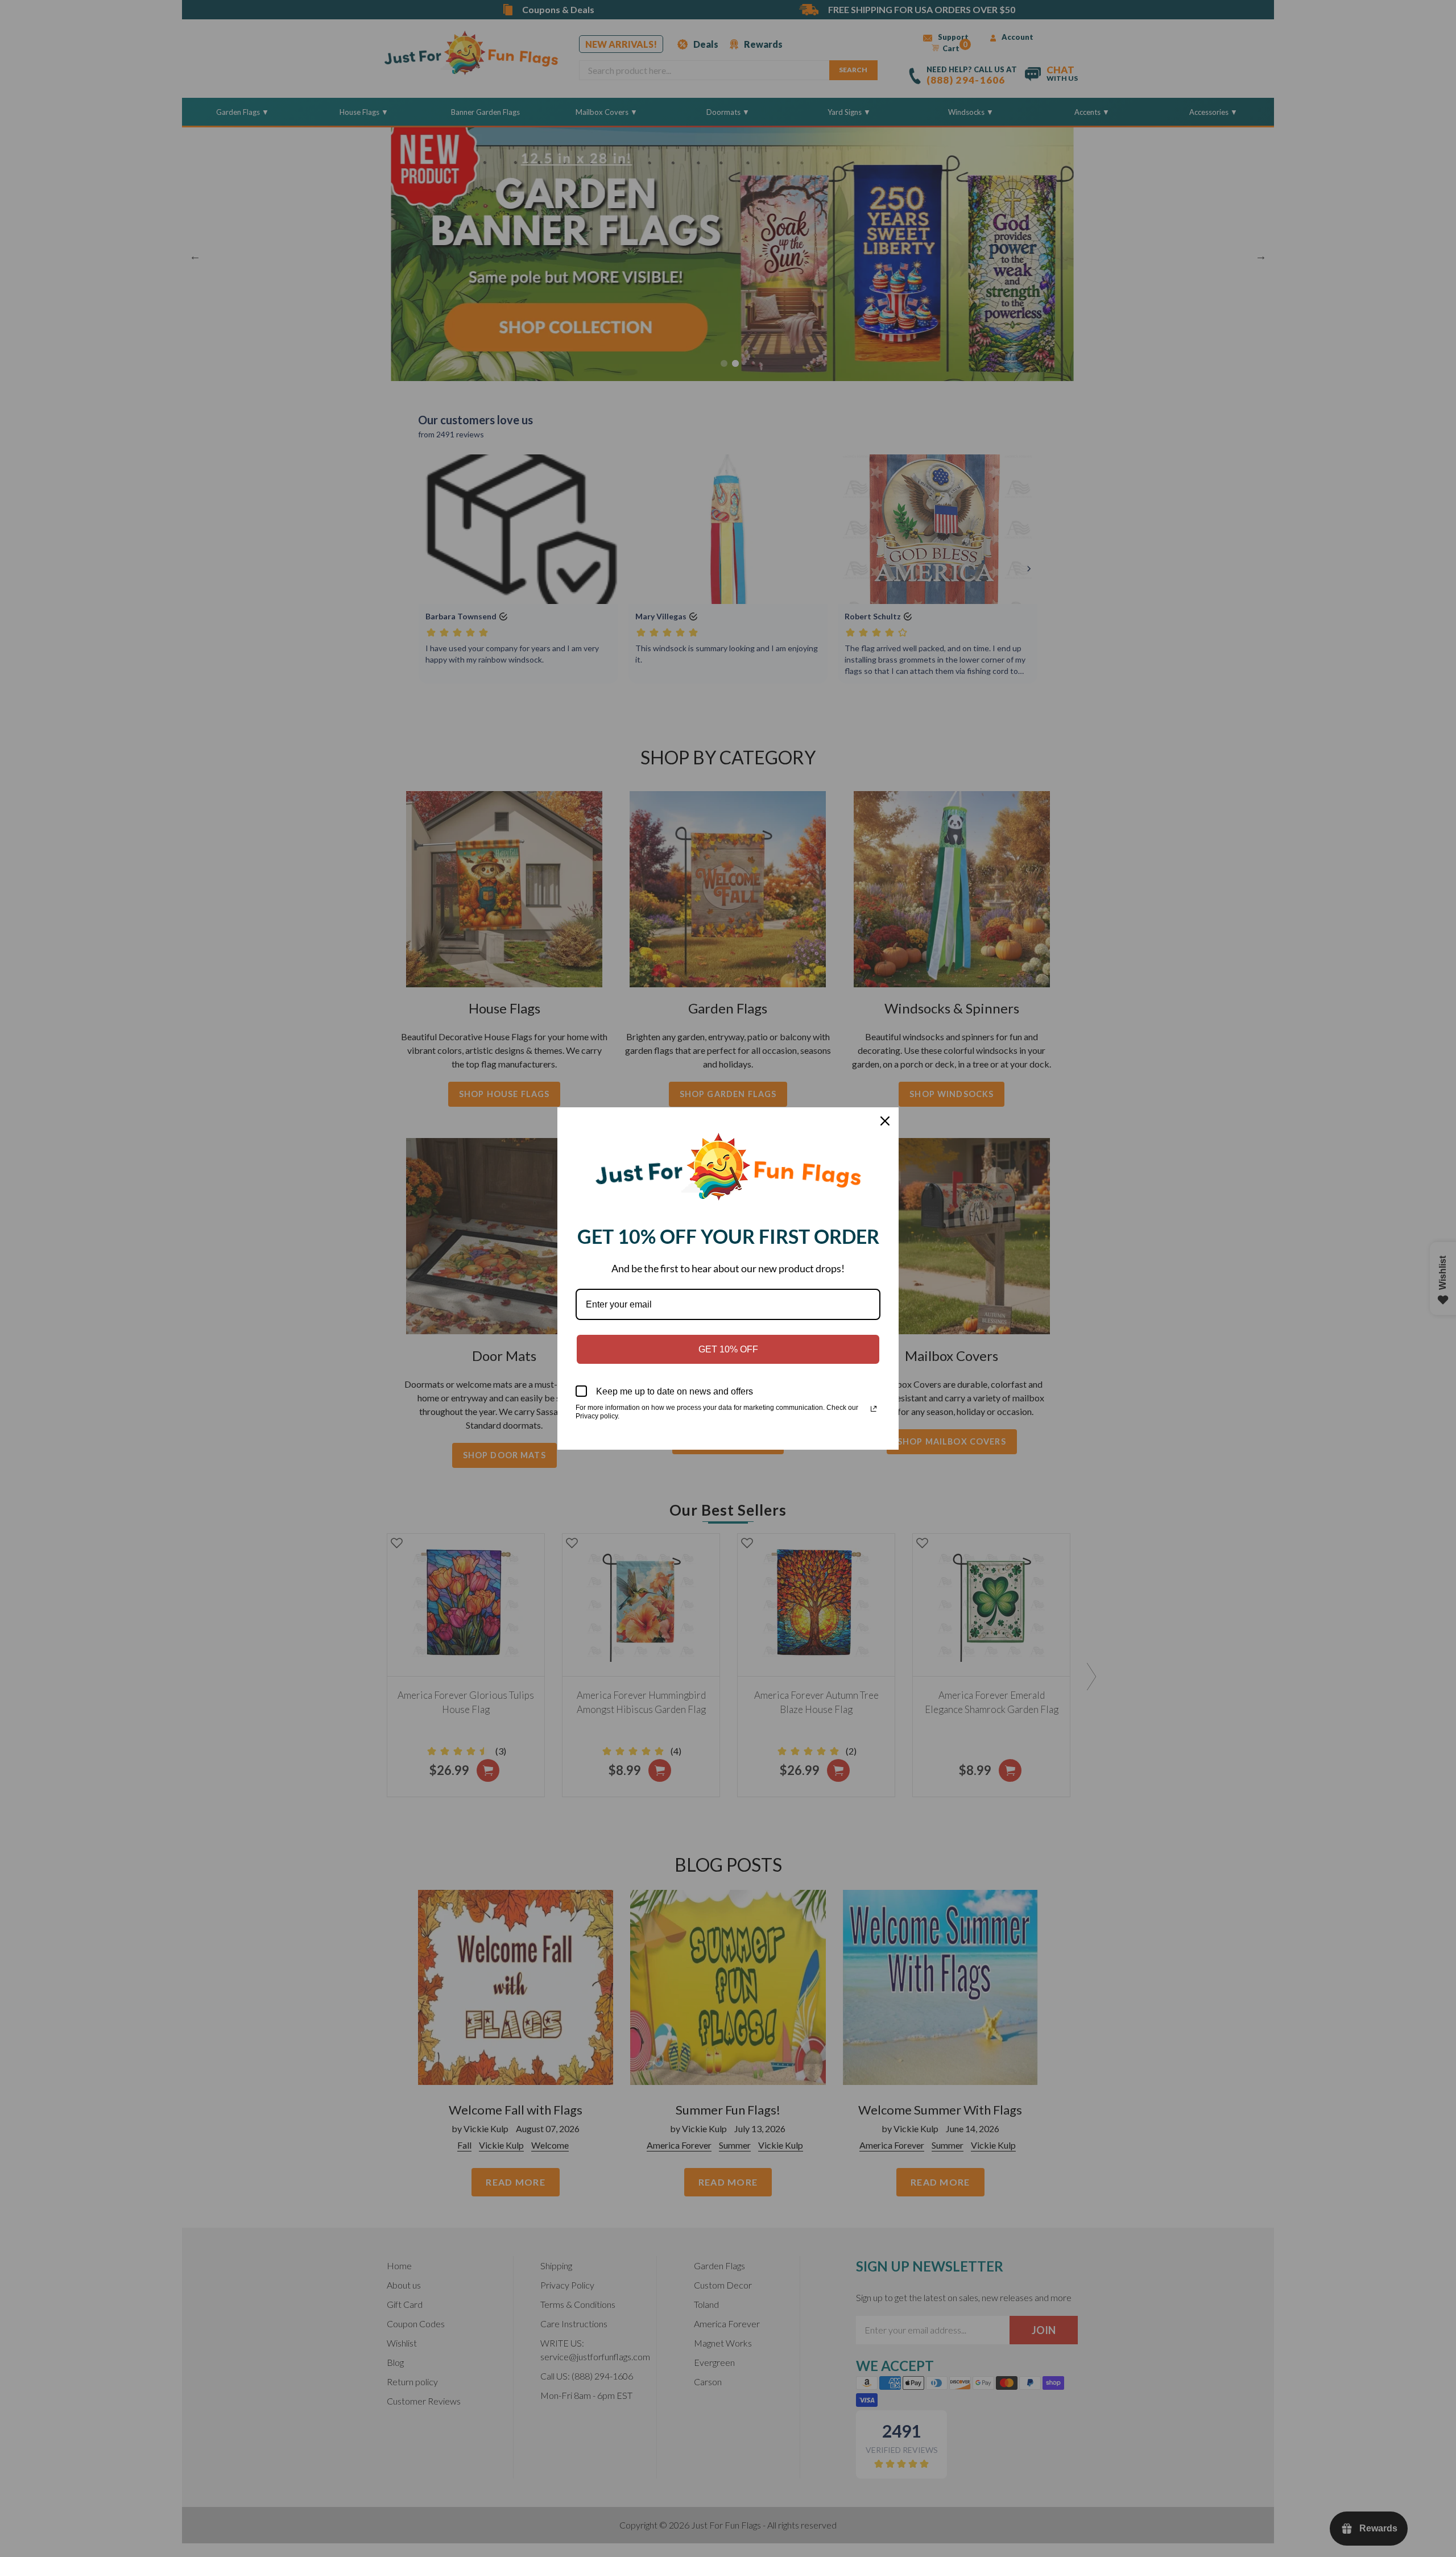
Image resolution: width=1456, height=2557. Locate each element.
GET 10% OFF (728, 1349)
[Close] (885, 1121)
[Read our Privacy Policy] (874, 1409)
